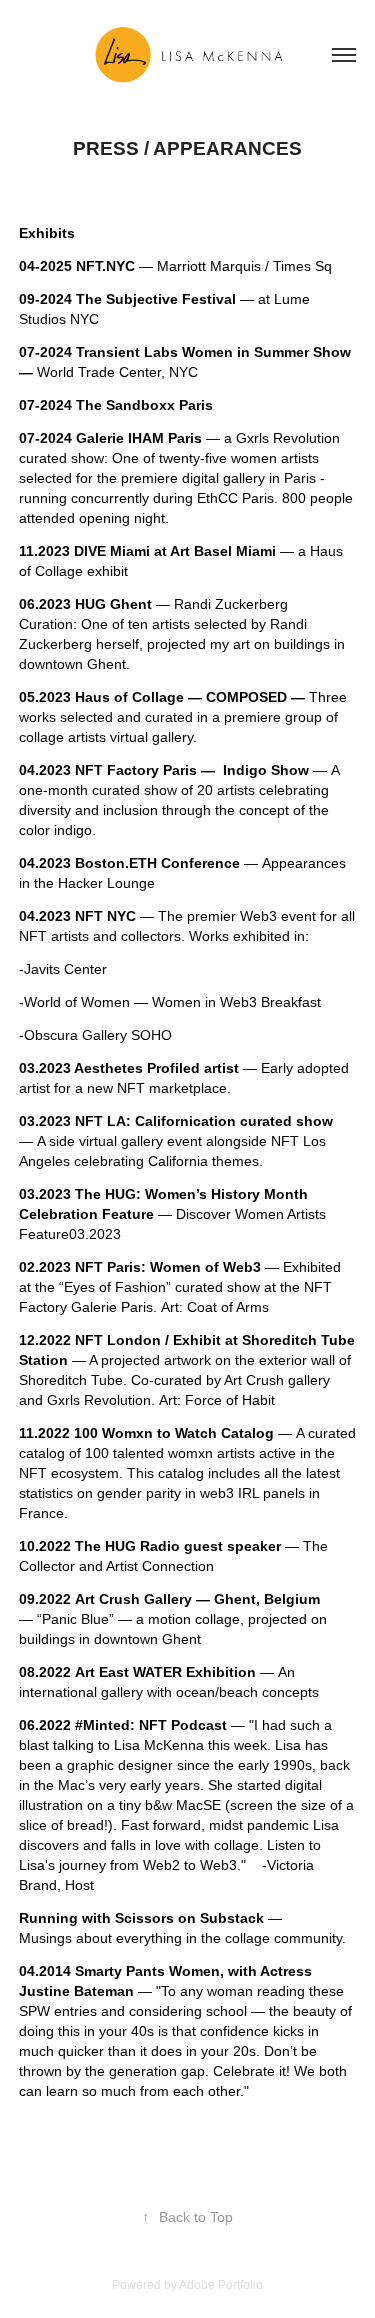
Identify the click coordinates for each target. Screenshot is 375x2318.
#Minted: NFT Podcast (151, 1725)
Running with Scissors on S (114, 1918)
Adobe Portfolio (221, 2285)
